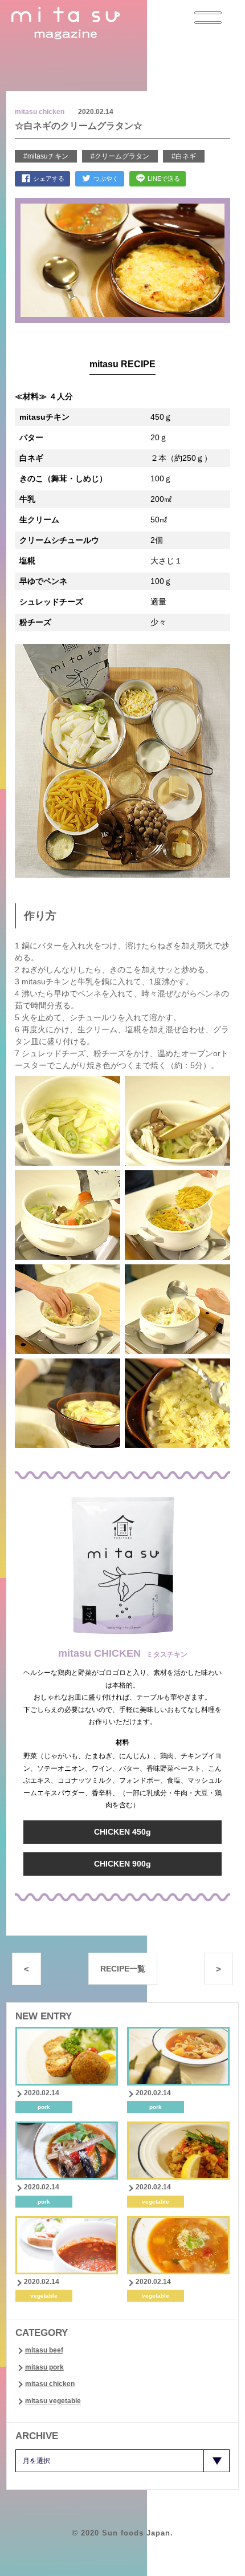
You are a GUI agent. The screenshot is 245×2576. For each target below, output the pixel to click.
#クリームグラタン (120, 156)
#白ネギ (184, 156)
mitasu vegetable (53, 2401)
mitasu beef (44, 2350)
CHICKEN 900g (122, 1864)
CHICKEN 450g (122, 1832)
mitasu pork (44, 2367)
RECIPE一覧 (123, 1969)
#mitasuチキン (46, 156)
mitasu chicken (50, 2384)
